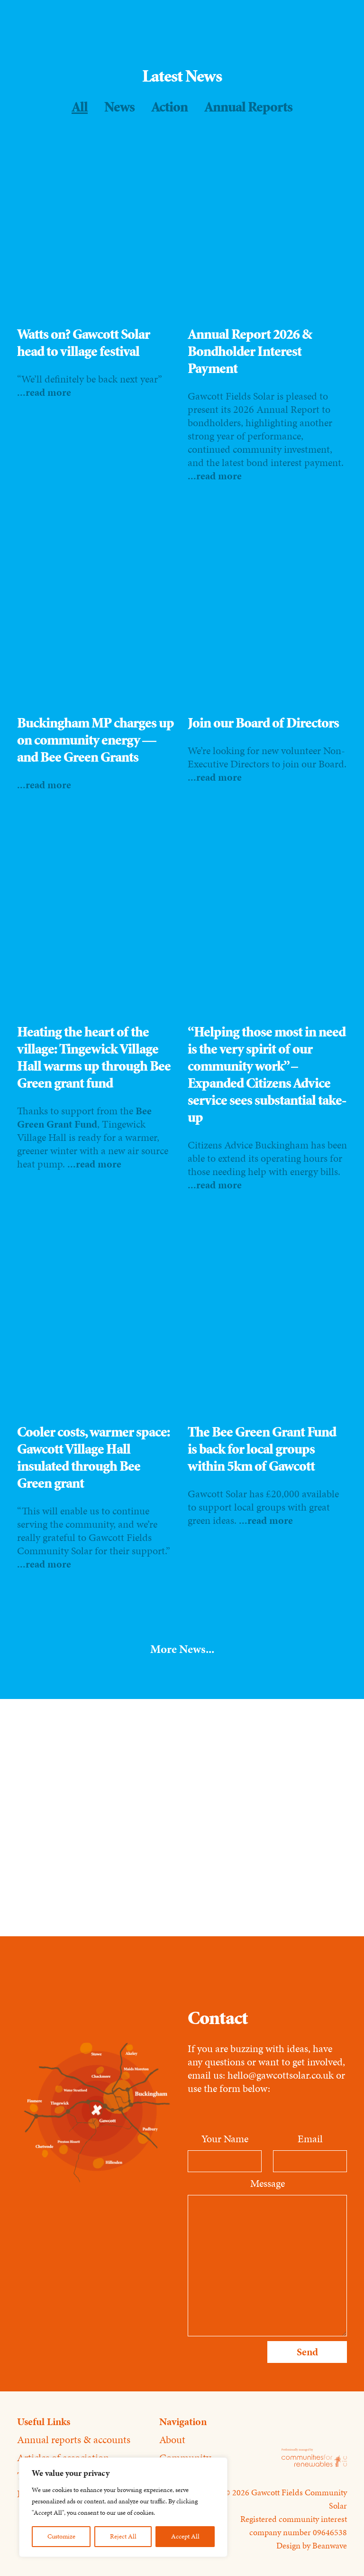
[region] (123, 2507)
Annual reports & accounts (74, 2440)
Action (169, 107)
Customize (61, 2536)
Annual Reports (248, 107)
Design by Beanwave (312, 2546)
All (80, 107)
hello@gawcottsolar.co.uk (282, 2075)
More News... (182, 1649)
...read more (44, 392)
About (172, 2440)
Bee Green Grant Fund (84, 1117)
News (119, 107)
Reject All (123, 2536)
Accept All (185, 2536)
